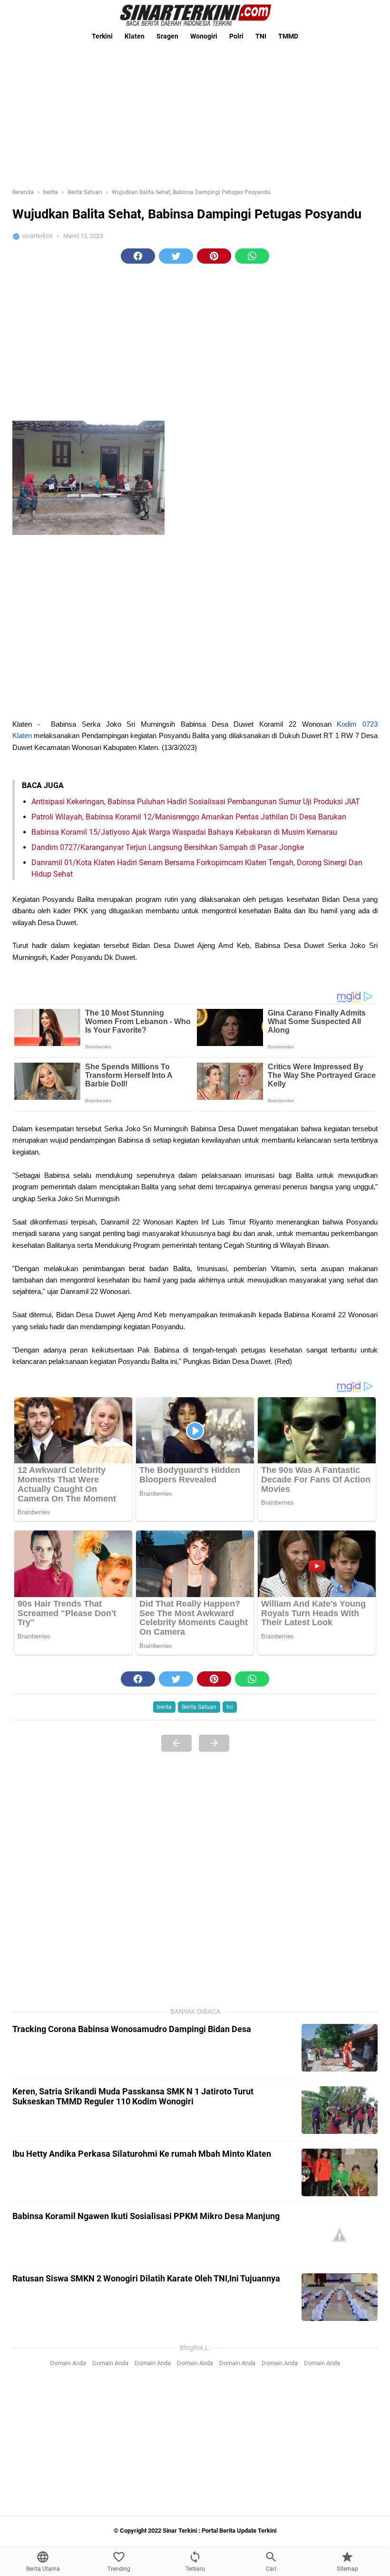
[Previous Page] (176, 1743)
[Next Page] (214, 1743)
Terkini (102, 36)
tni (230, 1707)
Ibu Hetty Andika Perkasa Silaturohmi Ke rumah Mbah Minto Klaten (142, 2154)
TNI (261, 36)
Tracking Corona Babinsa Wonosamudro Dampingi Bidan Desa (132, 2029)
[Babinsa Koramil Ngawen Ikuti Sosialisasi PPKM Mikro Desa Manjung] (340, 2235)
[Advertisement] (195, 112)
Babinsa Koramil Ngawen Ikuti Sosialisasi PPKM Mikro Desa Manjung (146, 2216)
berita (164, 1707)
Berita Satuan (199, 1707)
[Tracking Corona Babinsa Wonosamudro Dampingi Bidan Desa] (340, 2048)
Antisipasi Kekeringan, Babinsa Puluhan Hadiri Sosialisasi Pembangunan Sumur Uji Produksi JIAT (196, 802)
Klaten (135, 36)
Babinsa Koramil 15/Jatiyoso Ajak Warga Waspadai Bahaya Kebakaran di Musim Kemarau (184, 832)
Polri (236, 36)
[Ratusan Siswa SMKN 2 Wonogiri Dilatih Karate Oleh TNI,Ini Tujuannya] (340, 2297)
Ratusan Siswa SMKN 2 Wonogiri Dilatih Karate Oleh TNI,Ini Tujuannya (146, 2278)
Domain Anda (68, 2363)
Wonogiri (204, 36)
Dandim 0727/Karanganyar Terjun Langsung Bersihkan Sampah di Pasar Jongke (168, 847)
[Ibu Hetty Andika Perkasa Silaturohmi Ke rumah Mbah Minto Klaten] (340, 2172)
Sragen (167, 36)
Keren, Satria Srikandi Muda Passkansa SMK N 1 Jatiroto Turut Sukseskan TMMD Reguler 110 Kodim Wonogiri (133, 2096)
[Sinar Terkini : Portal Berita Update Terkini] (195, 15)
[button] (138, 256)
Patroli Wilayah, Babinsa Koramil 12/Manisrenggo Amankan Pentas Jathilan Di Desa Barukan (189, 817)
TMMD (288, 36)
